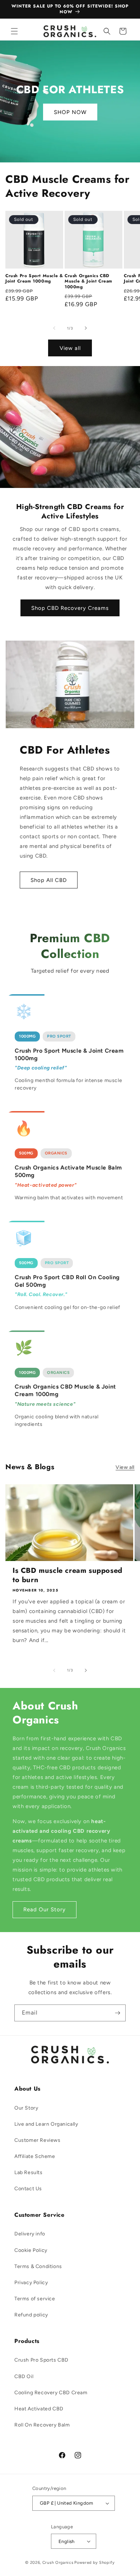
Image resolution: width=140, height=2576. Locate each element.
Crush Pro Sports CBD (41, 2360)
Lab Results (29, 2172)
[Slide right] (86, 328)
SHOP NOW (70, 112)
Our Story (26, 2108)
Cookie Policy (31, 2250)
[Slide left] (54, 328)
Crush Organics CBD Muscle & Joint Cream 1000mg (88, 282)
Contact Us (28, 2189)
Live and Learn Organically (46, 2124)
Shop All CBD (49, 880)
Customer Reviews (38, 2140)
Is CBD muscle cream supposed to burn (67, 1575)
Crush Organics (58, 2563)
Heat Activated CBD (39, 2409)
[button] (14, 31)
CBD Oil (24, 2376)
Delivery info (30, 2234)
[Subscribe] (117, 2013)
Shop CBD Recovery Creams (70, 608)
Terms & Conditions (38, 2266)
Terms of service (35, 2299)
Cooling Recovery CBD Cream (51, 2393)
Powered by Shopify (95, 2563)
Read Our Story (45, 1910)
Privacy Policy (31, 2283)
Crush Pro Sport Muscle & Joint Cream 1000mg (34, 279)
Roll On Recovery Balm (42, 2425)
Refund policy (31, 2315)
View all (70, 348)
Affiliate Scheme (35, 2156)
